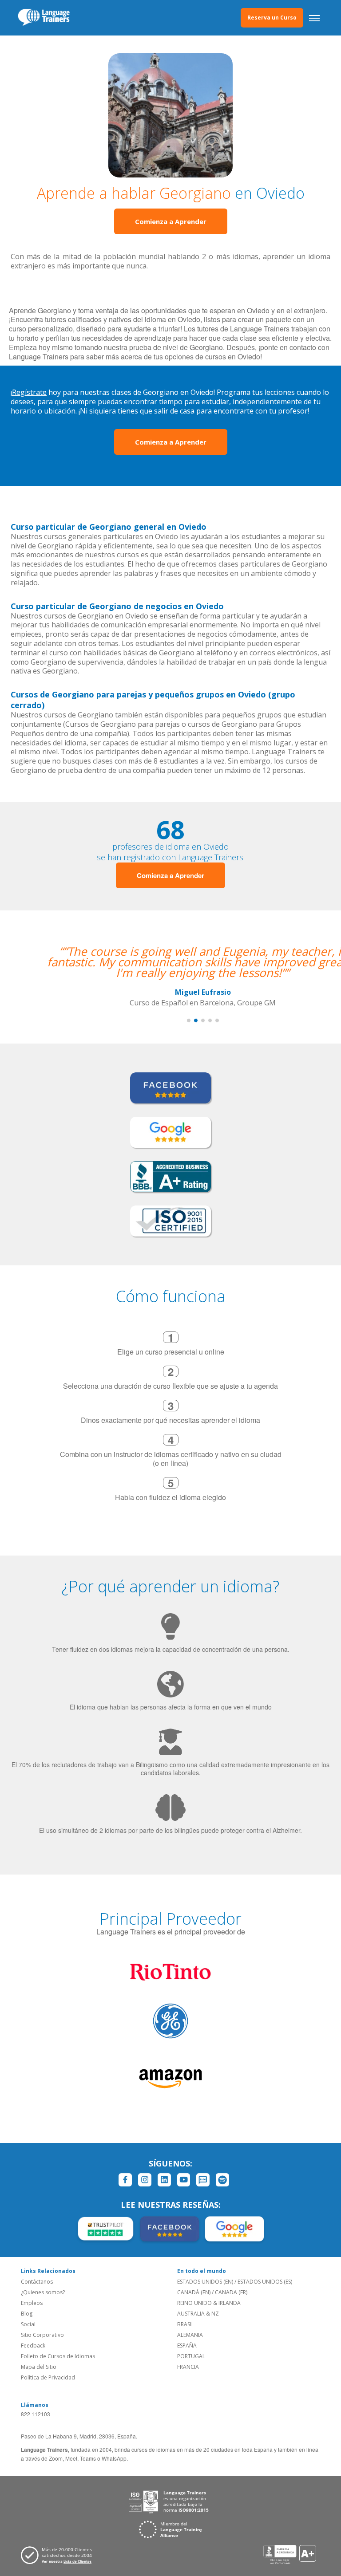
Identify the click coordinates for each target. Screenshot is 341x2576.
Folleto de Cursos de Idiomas (58, 2356)
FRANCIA (188, 2367)
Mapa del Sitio (39, 2367)
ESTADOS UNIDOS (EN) (205, 2282)
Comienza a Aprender (171, 221)
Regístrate (29, 392)
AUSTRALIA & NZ (198, 2314)
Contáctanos (37, 2282)
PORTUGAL (191, 2356)
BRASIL (186, 2324)
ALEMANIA (190, 2335)
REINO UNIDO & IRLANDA (209, 2303)
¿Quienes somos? (43, 2292)
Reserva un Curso (272, 18)
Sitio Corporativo (42, 2335)
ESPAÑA (187, 2346)
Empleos (32, 2303)
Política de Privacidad (48, 2377)
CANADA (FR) (231, 2292)
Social (28, 2324)
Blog (27, 2314)
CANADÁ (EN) (194, 2292)
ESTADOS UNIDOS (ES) (265, 2282)
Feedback (33, 2346)
